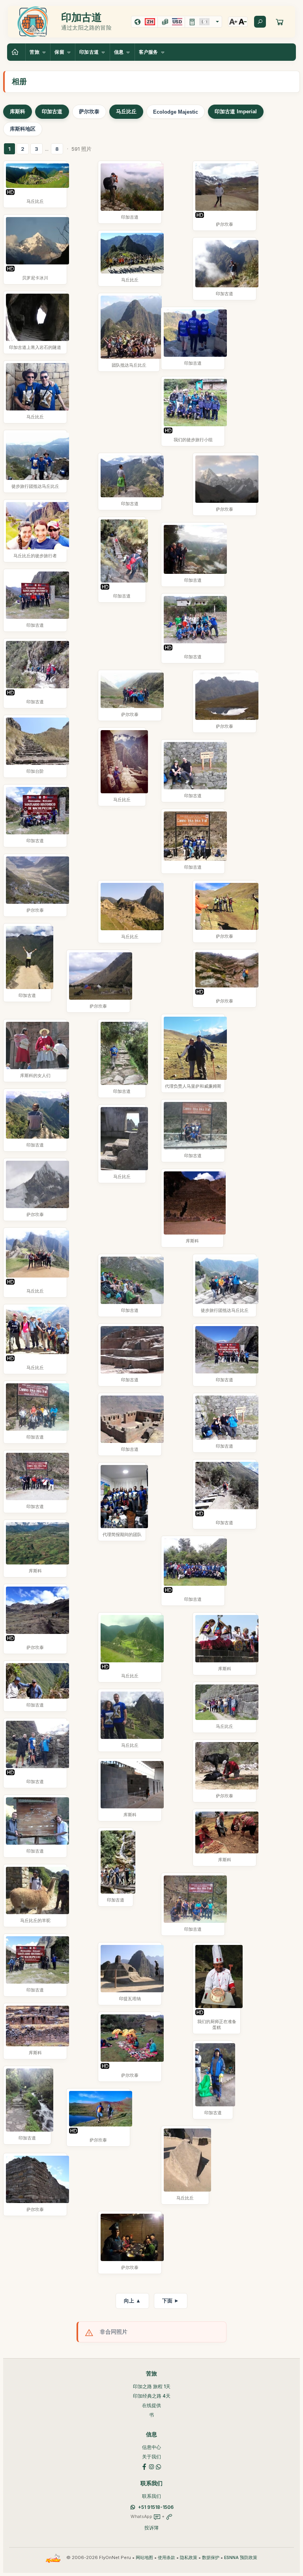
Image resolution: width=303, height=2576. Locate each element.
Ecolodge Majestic (176, 112)
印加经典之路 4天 (152, 2396)
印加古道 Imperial (236, 111)
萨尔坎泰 (89, 111)
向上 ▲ (132, 2301)
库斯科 (18, 111)
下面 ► (171, 2301)
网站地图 (144, 2558)
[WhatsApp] (159, 2466)
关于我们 (151, 2457)
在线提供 (151, 2405)
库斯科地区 (23, 129)
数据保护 (211, 2558)
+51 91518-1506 (156, 2507)
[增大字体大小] (233, 22)
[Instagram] (151, 2466)
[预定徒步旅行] (280, 22)
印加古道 (52, 111)
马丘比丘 (126, 111)
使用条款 (166, 2558)
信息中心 (151, 2447)
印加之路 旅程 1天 (152, 2386)
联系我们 (151, 2496)
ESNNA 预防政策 (241, 2558)
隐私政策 (189, 2558)
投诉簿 (151, 2528)
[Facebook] (144, 2466)
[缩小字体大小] (243, 22)
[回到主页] (16, 52)
